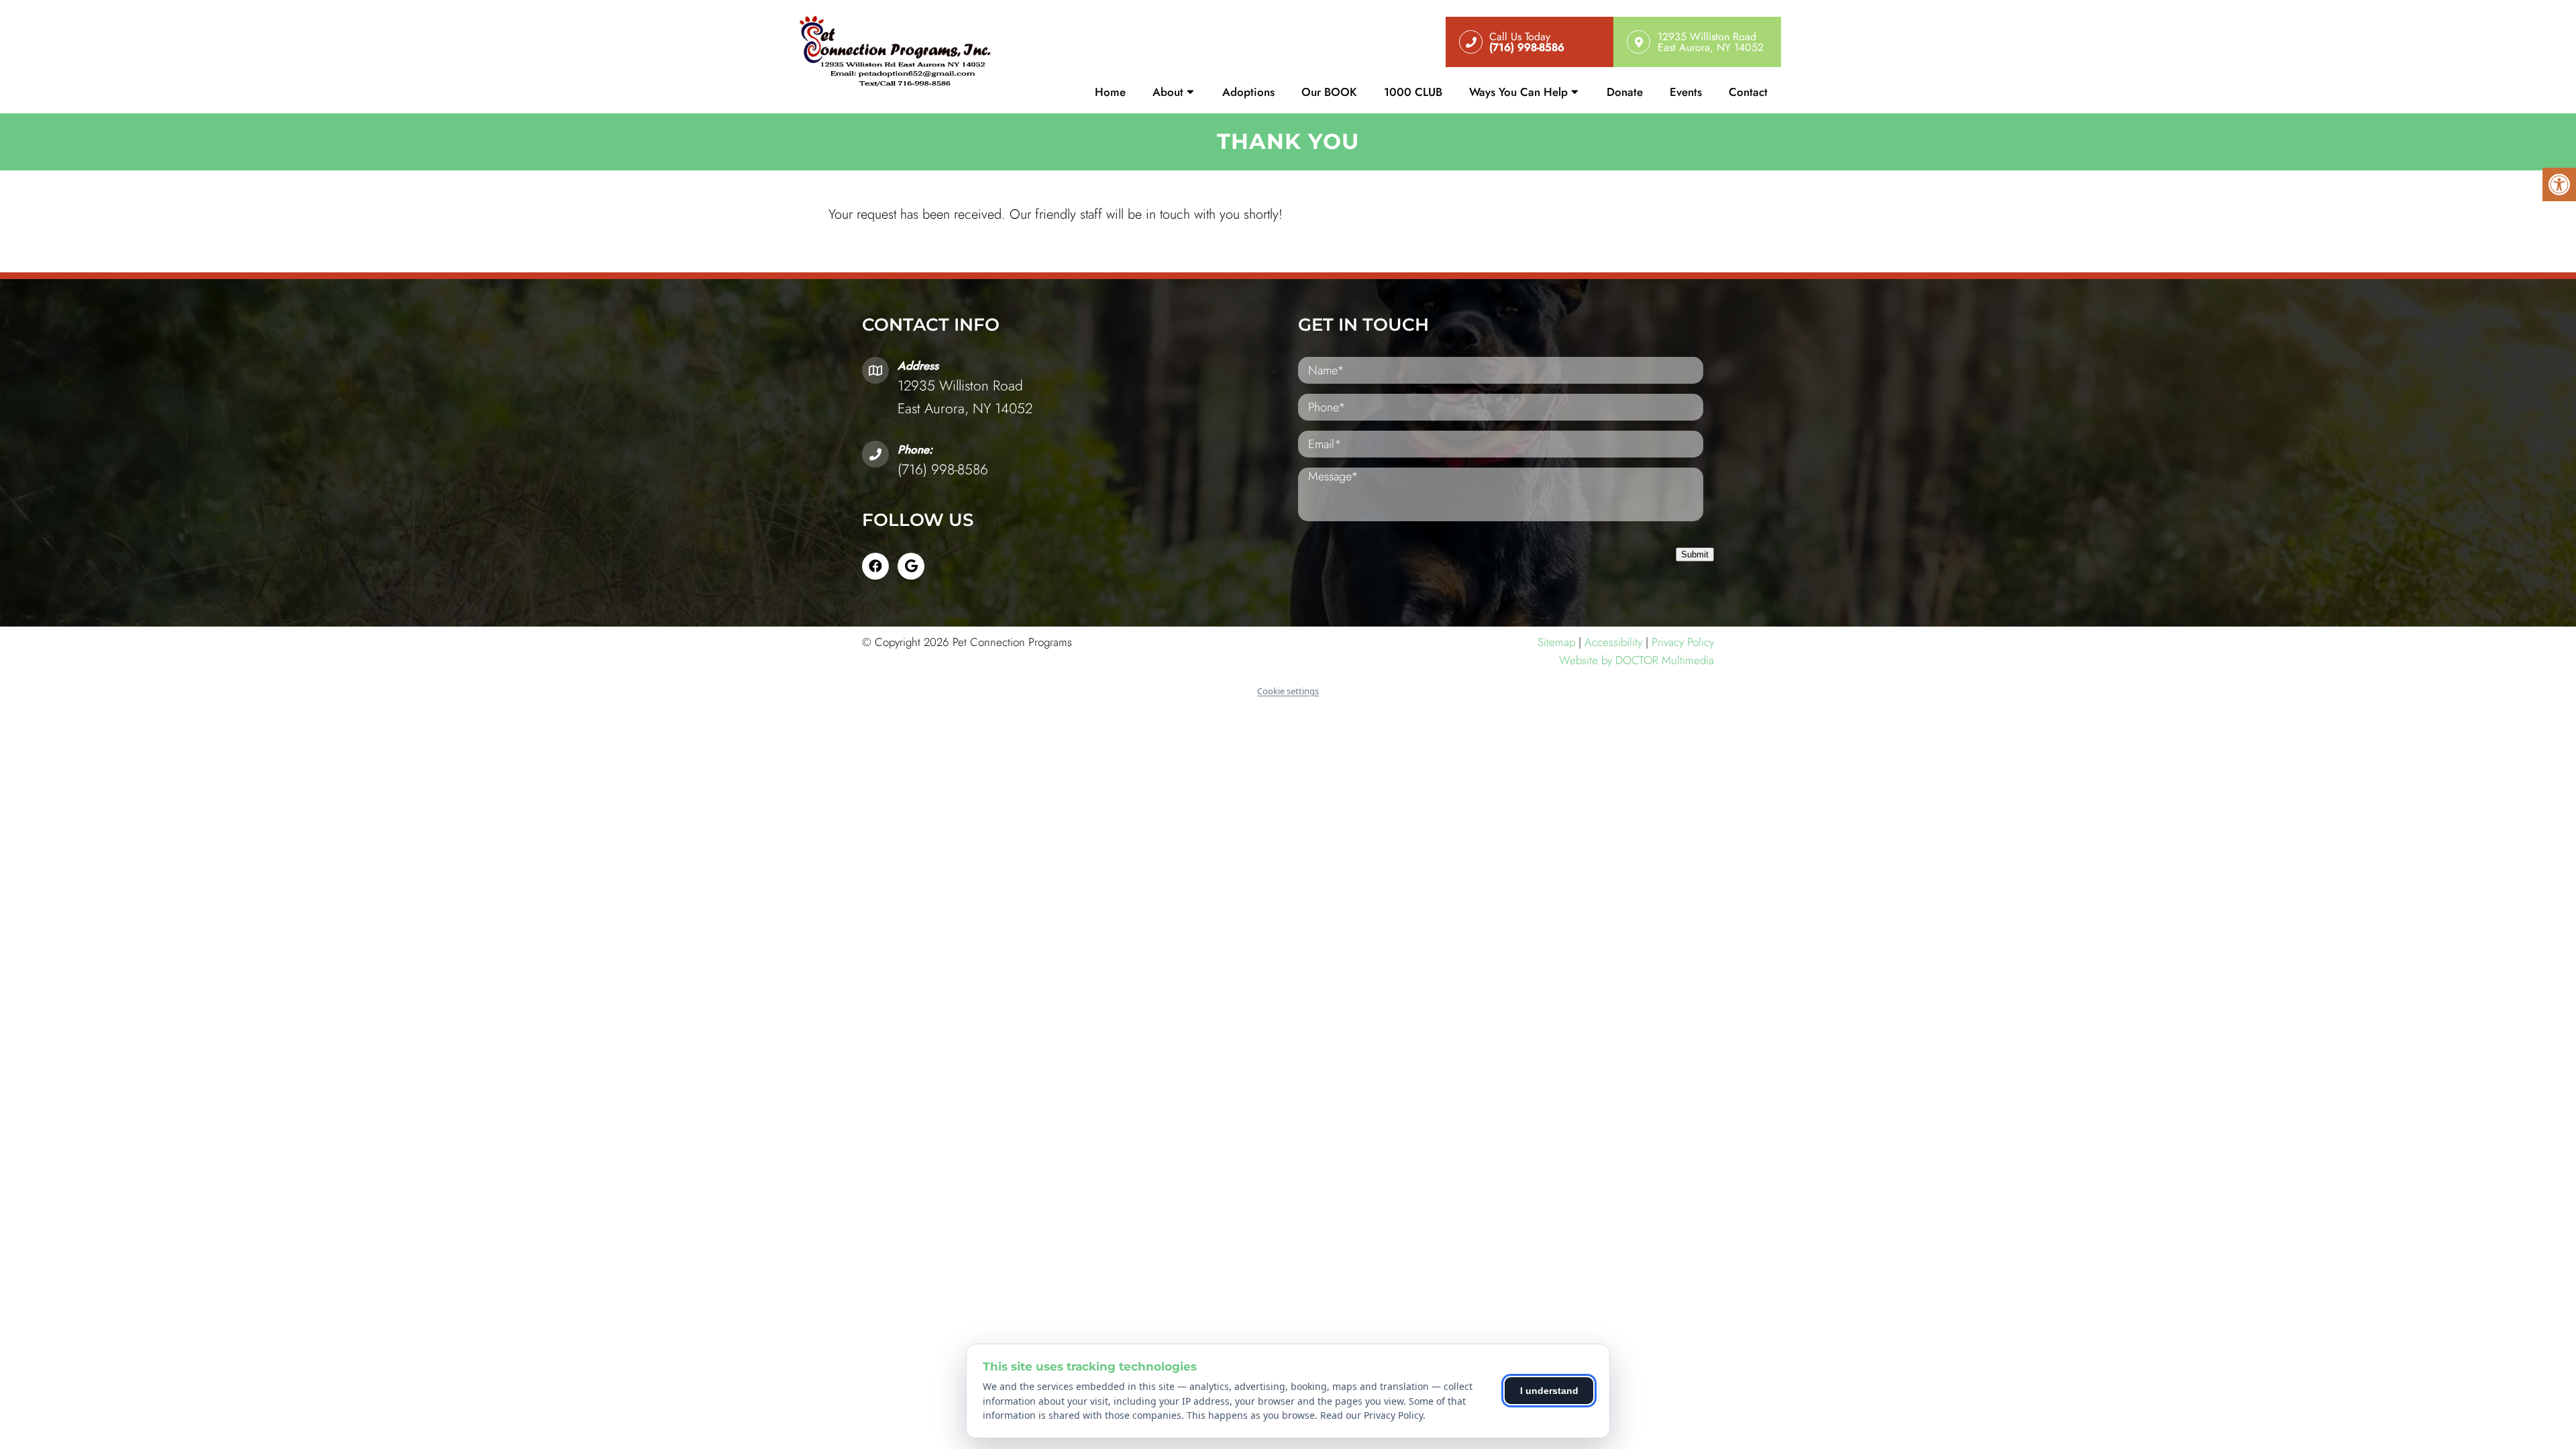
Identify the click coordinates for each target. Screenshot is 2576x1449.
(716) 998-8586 (943, 470)
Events (1686, 92)
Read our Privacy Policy (1372, 1415)
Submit (1695, 554)
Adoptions (1248, 92)
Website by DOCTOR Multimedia (1636, 660)
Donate (1625, 92)
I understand (1549, 1391)
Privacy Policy (1683, 642)
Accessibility (1613, 642)
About (1168, 92)
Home (1110, 92)
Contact (1748, 92)
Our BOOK (1329, 92)
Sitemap (1556, 642)
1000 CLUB (1413, 92)
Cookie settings (1288, 691)
